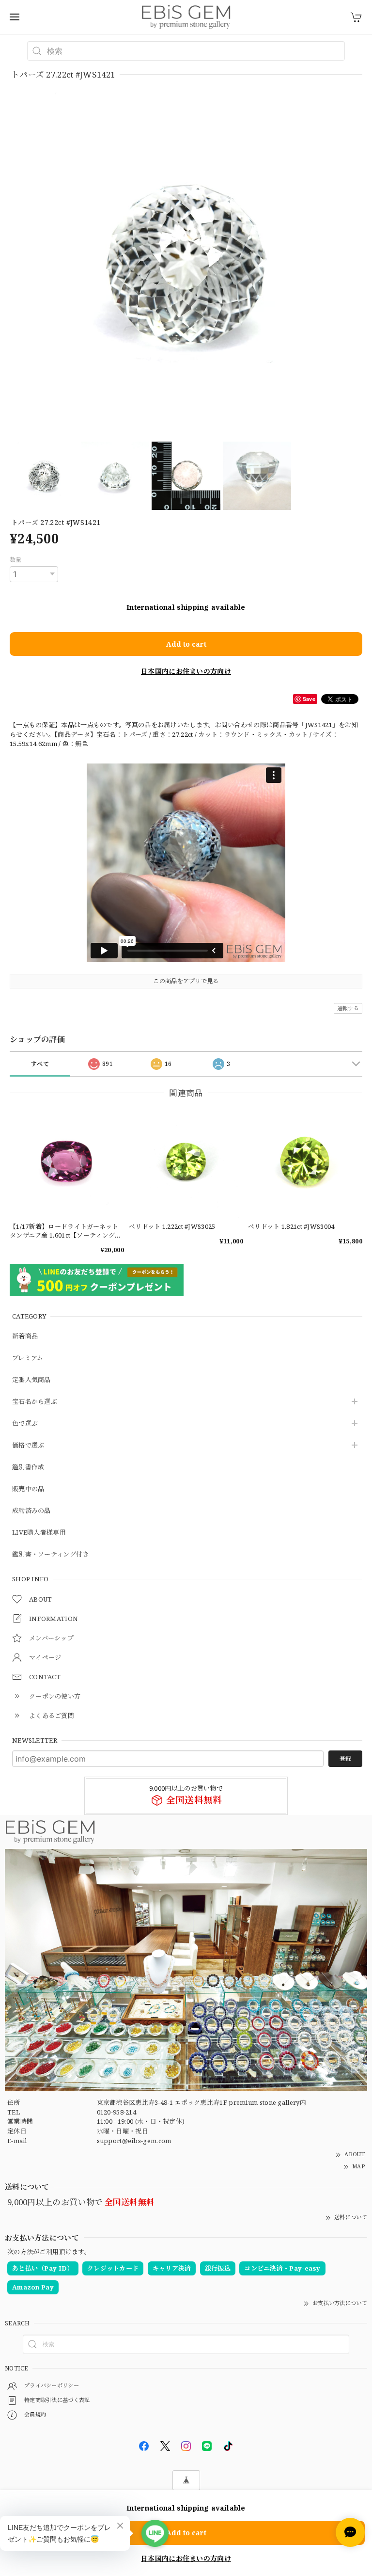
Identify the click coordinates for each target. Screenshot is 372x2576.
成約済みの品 (31, 1511)
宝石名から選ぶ (35, 1402)
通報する (348, 1008)
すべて (40, 1064)
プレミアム (28, 1358)
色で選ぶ (25, 1424)
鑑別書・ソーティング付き (51, 1555)
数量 (16, 560)
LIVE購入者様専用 (39, 1533)
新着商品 (25, 1336)
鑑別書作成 (28, 1467)
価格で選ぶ (28, 1446)
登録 (345, 1758)
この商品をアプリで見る (186, 981)
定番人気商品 (31, 1380)
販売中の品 (28, 1489)
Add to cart (186, 644)
